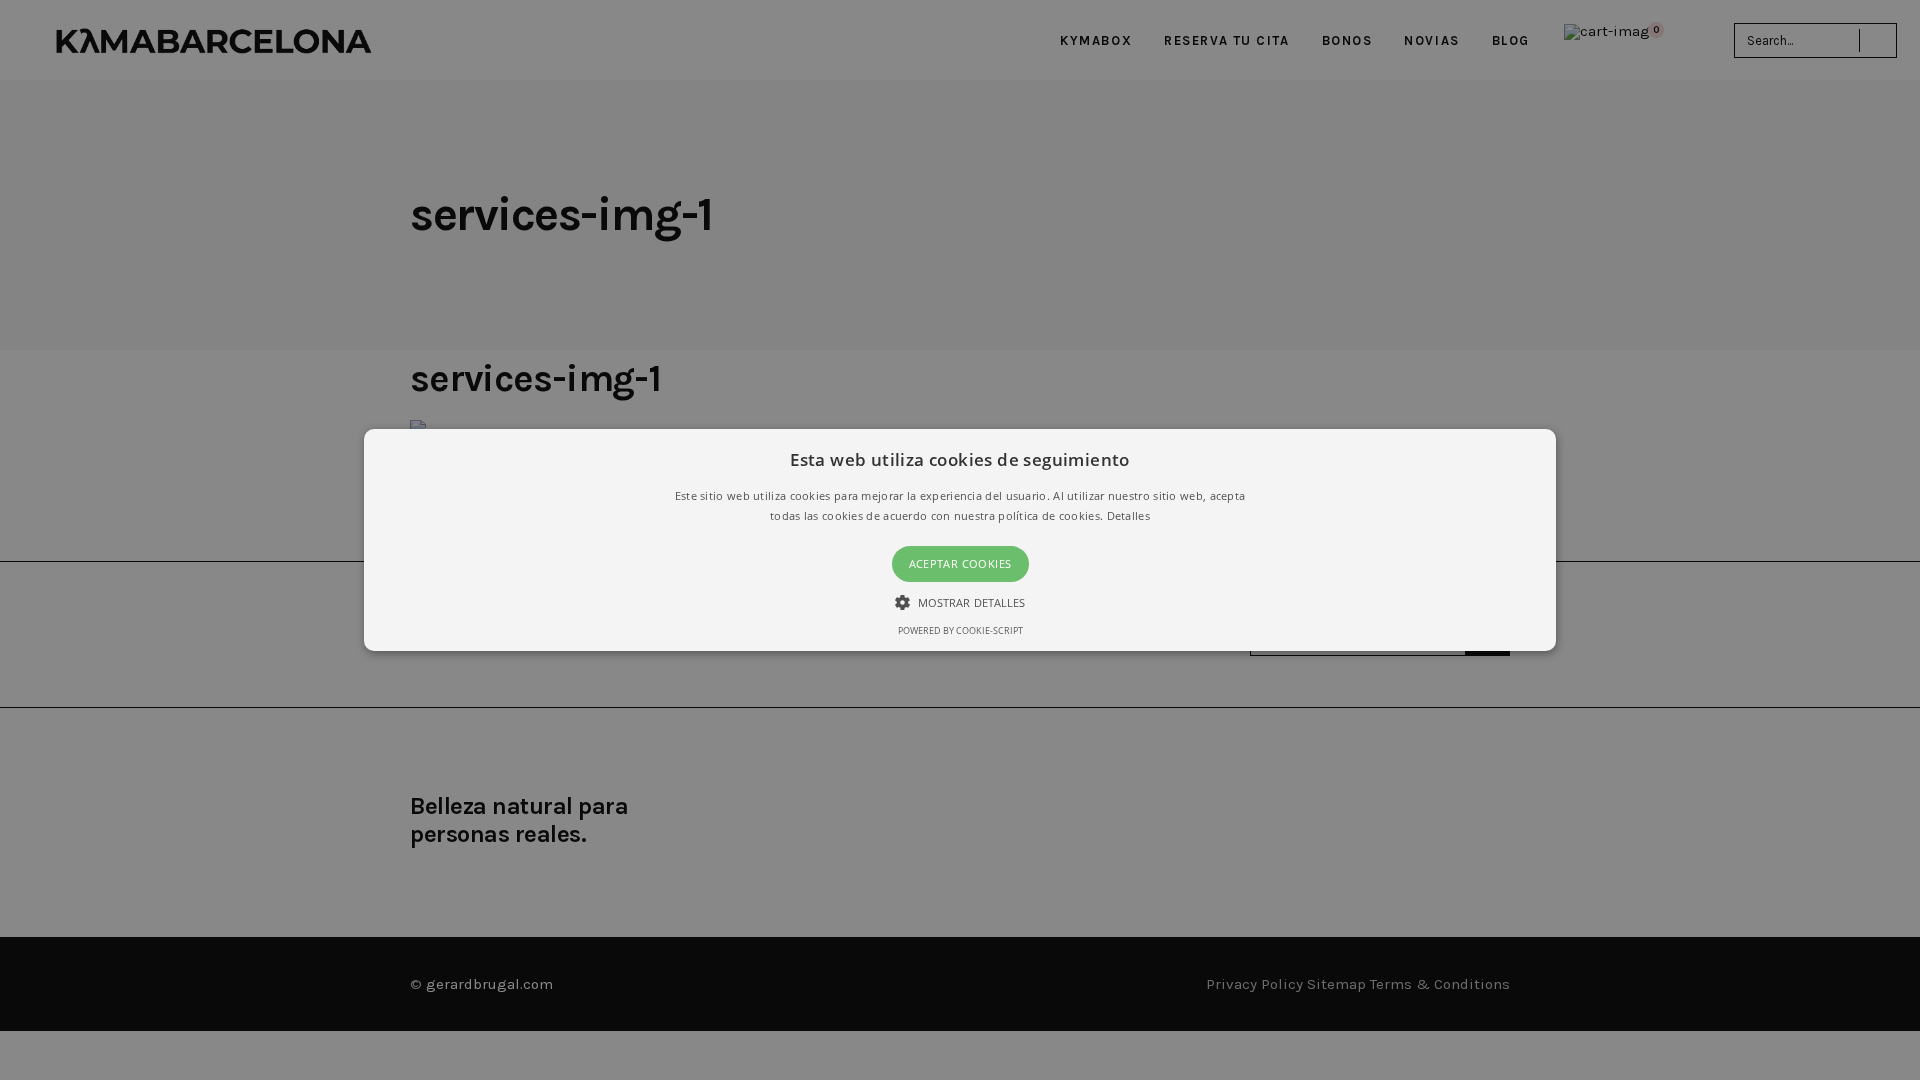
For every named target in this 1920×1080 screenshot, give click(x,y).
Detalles (1128, 515)
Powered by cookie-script (960, 630)
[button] (960, 540)
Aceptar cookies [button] (960, 563)
